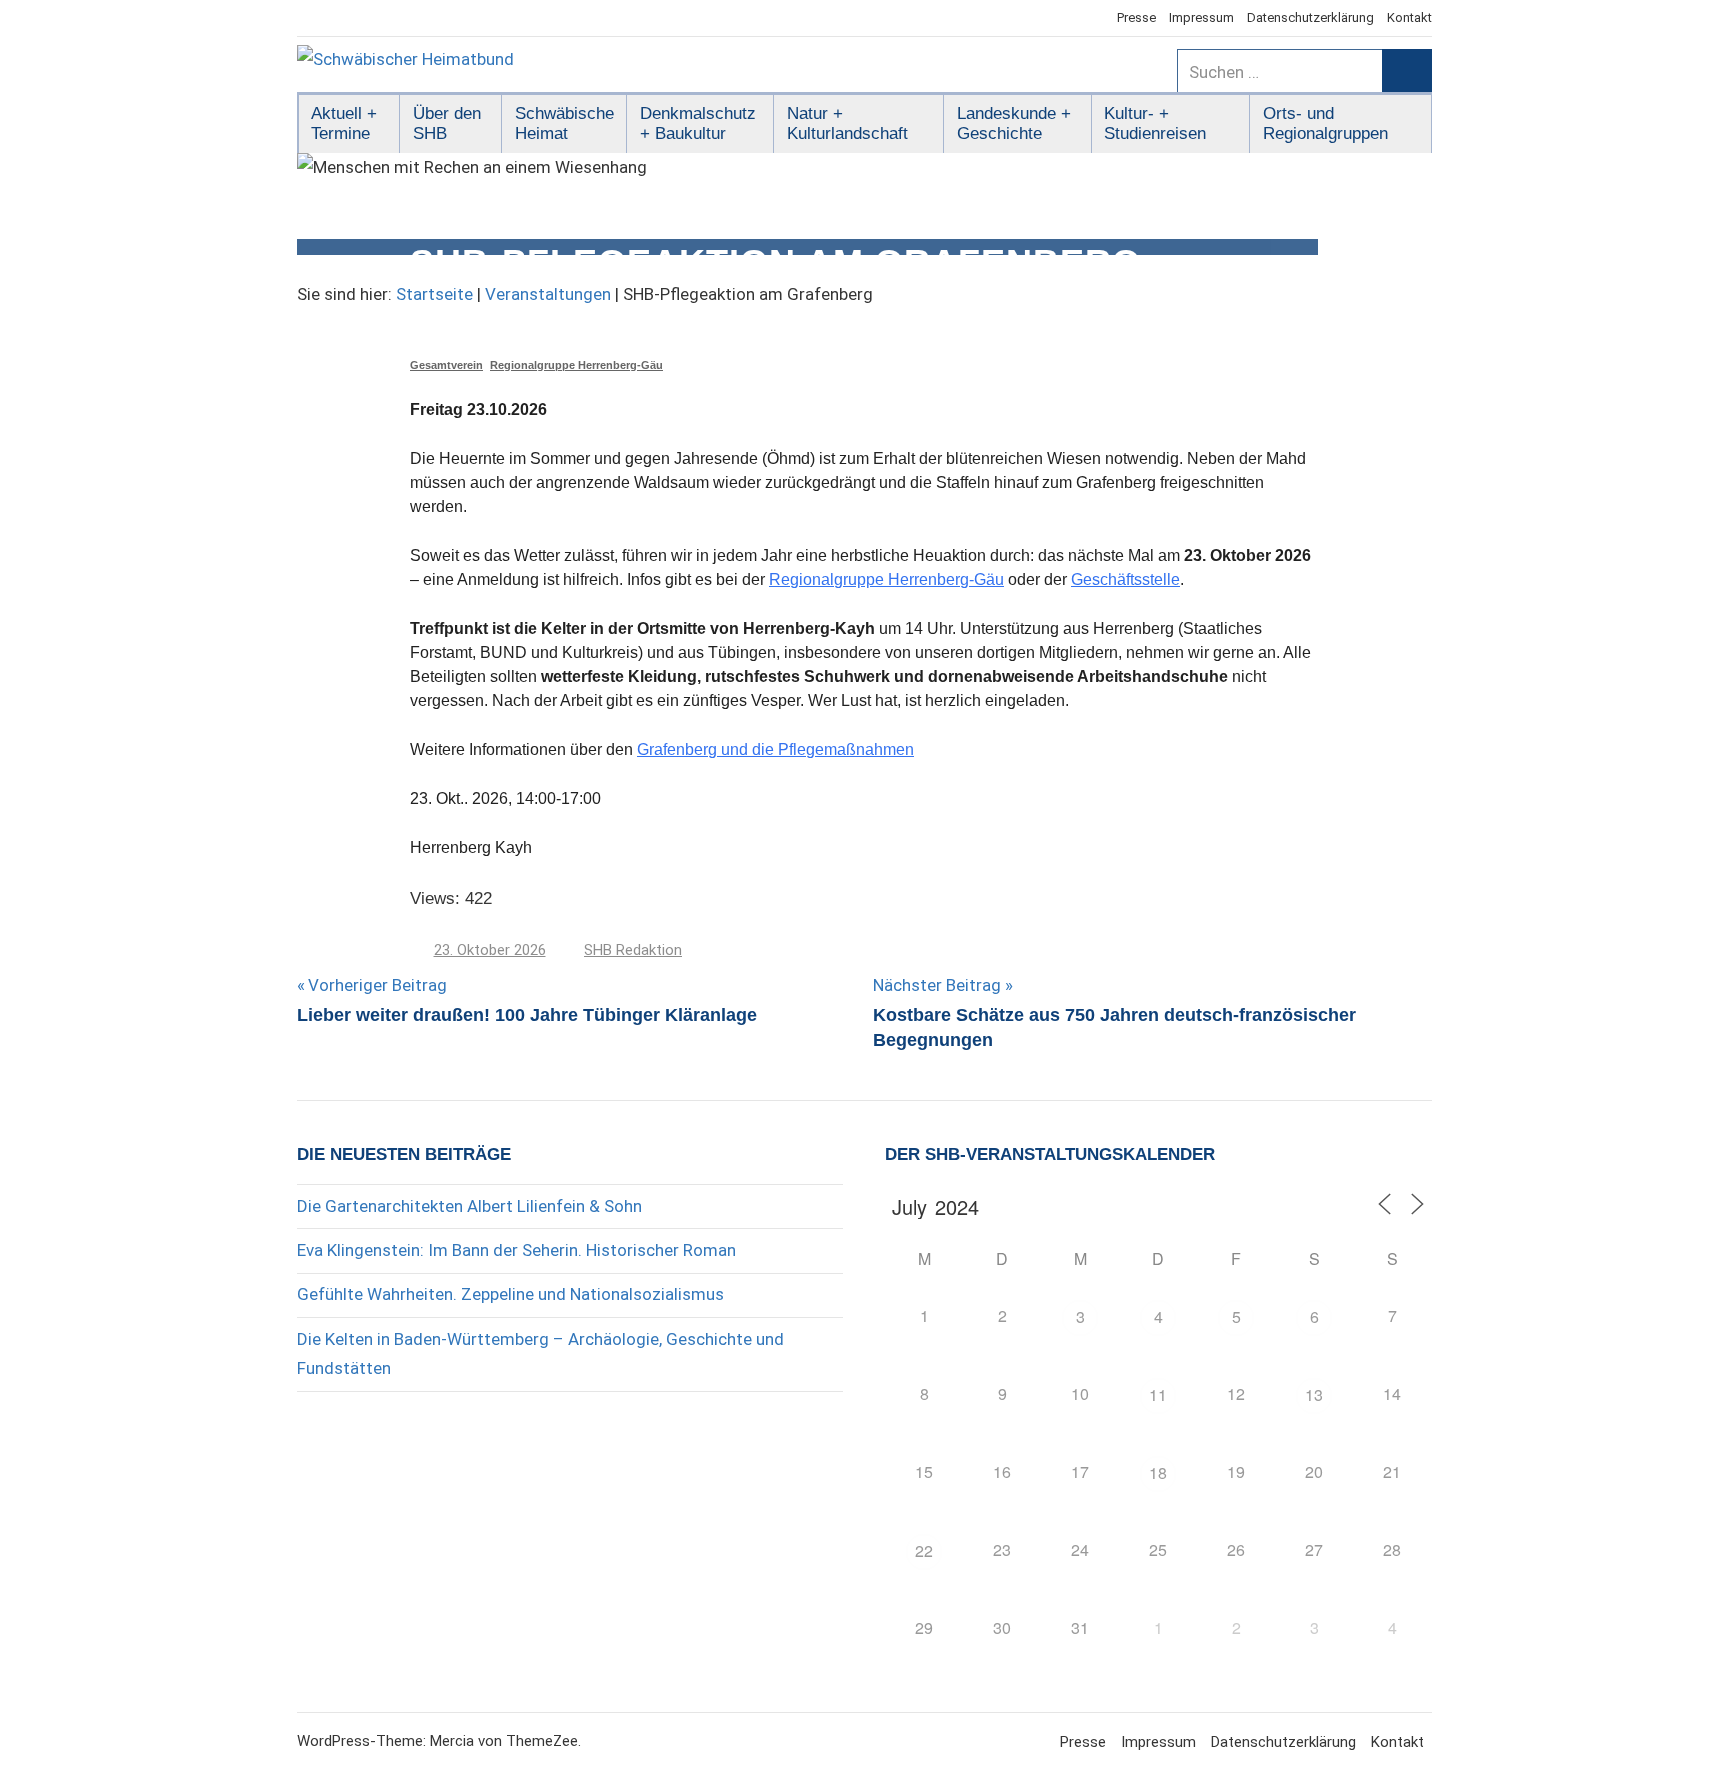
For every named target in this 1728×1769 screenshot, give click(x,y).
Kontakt (1409, 17)
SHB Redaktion (633, 950)
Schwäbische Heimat (564, 123)
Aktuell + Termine (344, 123)
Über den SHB (447, 123)
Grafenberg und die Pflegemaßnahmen (775, 749)
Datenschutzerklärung (1310, 17)
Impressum (1201, 17)
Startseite (434, 294)
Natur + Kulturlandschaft (847, 123)
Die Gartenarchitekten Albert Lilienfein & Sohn (469, 1206)
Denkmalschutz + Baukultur (698, 123)
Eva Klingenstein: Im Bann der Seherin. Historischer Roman (516, 1250)
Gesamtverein (446, 365)
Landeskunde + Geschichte (1014, 123)
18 (1158, 1472)
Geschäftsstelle (1125, 579)
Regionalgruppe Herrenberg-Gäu (576, 365)
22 (924, 1550)
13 (1314, 1394)
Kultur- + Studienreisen (1155, 123)
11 (1158, 1394)
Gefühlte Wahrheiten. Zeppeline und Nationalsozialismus (510, 1294)
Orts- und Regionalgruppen (1325, 123)
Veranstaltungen (548, 294)
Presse (1136, 17)
